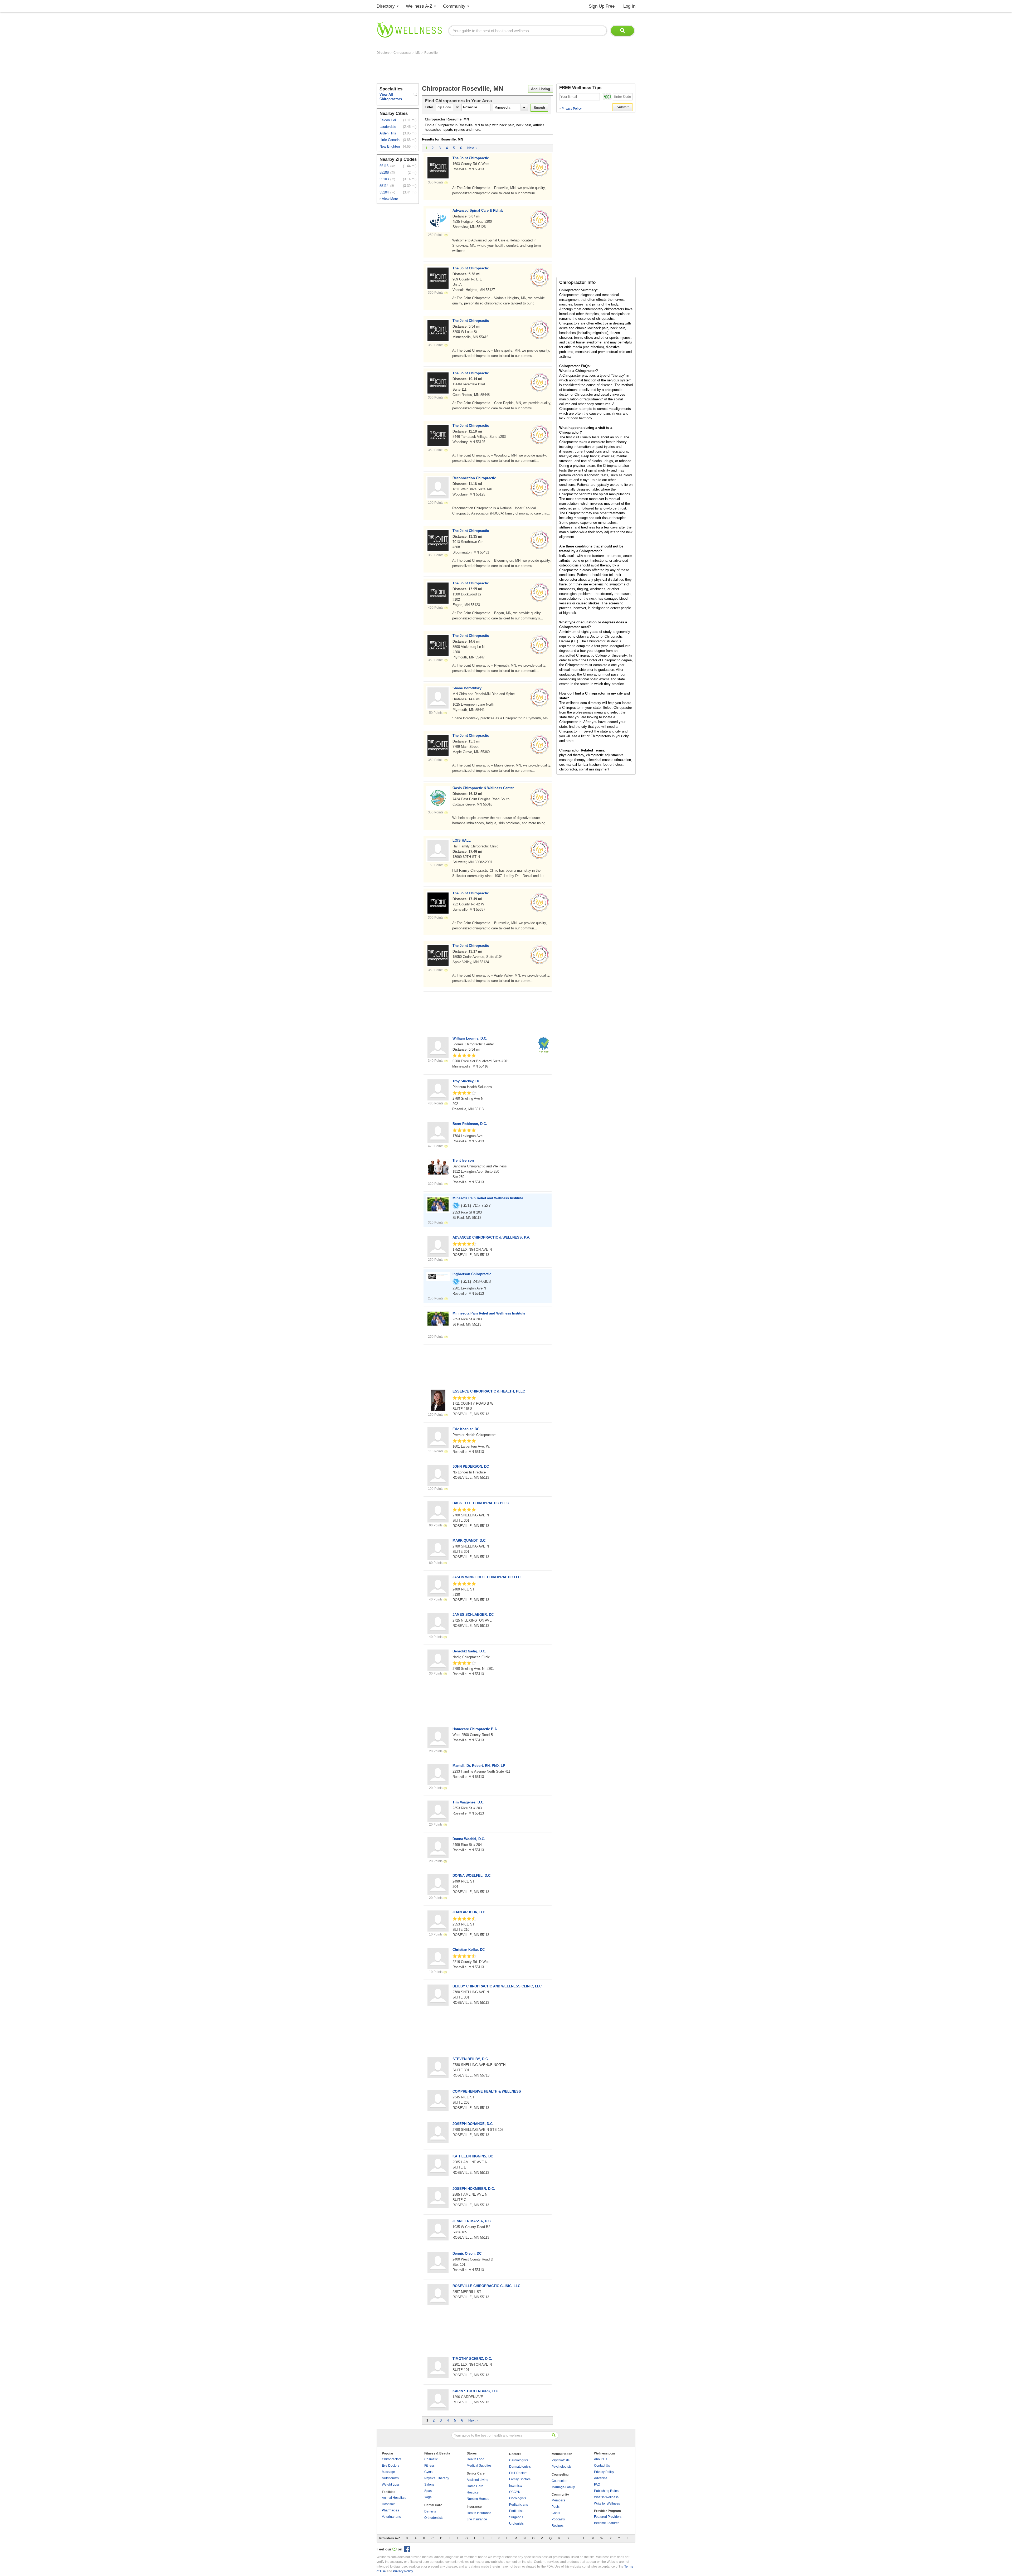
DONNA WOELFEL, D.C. (472, 1876)
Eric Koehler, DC (466, 1429)
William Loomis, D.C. (470, 1038)
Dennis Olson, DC (467, 2254)
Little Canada (390, 140)
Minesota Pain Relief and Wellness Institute (488, 1198)
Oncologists (518, 2498)
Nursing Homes (478, 2499)
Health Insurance (479, 2513)
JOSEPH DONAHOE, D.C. (473, 2124)
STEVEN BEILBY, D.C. (471, 2059)
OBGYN (515, 2492)
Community (454, 6)
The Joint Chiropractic (471, 158)
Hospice (473, 2492)
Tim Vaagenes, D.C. (468, 1802)
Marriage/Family (563, 2487)
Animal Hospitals (394, 2498)
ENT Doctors (518, 2473)
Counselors (560, 2481)
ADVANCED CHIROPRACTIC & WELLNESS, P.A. (491, 1237)
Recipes (558, 2526)
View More (390, 199)
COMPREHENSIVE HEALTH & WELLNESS (487, 2091)
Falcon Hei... (389, 120)
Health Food (476, 2459)
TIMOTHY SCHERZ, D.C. (472, 2359)
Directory (386, 6)
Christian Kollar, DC (469, 1950)
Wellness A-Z (419, 6)
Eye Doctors (391, 2466)
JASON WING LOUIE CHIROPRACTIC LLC (486, 1577)
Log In (629, 6)
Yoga (428, 2497)
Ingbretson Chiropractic (472, 1274)
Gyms (428, 2472)
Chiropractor (403, 53)
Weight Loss (391, 2485)
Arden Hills (388, 133)
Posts (556, 2507)
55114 (384, 186)
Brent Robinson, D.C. (470, 1124)
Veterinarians (391, 2517)
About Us (601, 2459)
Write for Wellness (607, 2504)
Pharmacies (390, 2510)
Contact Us (602, 2466)
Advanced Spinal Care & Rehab (478, 210)
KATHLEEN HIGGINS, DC (473, 2156)
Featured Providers (608, 2517)
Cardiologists (519, 2460)
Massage (388, 2472)
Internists (516, 2486)
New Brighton (390, 146)
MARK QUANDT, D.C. (469, 1541)
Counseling (560, 2475)
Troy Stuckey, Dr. (466, 1081)
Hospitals (389, 2504)
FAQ (597, 2485)
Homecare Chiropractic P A (475, 1729)
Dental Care (433, 2505)
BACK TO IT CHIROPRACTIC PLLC (481, 1503)
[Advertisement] (473, 69)
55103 (384, 179)
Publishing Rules (606, 2491)
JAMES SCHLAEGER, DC (473, 1615)
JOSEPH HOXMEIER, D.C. (474, 2189)
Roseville (431, 53)
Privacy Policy (570, 109)
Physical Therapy (437, 2478)
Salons (429, 2485)
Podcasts (558, 2519)
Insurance (474, 2507)
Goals (556, 2513)
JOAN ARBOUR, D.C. (469, 1912)
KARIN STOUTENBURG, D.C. (476, 2391)
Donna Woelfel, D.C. (469, 1839)
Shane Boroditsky (467, 688)
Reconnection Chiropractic (474, 478)
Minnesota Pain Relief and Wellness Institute (489, 1313)
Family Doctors (520, 2479)
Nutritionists (390, 2478)
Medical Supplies (479, 2466)
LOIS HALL (462, 840)
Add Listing (541, 89)
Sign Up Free (602, 6)
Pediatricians (519, 2505)
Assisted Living (478, 2480)
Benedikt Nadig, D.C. (469, 1651)
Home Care (475, 2486)
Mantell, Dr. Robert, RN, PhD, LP (479, 1766)
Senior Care (476, 2473)
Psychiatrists (561, 2460)
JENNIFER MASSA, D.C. (472, 2221)
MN (418, 53)
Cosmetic (431, 2459)
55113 (384, 166)
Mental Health (562, 2454)
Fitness (429, 2466)
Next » (472, 148)
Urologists (516, 2524)
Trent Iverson (463, 1160)
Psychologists (561, 2467)
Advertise (601, 2478)
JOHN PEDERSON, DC (471, 1466)
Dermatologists (520, 2467)
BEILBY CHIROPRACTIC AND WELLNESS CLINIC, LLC (497, 1986)
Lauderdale (388, 127)
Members (558, 2500)
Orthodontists (434, 2518)
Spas (428, 2491)
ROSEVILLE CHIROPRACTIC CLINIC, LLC (486, 2286)
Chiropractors (392, 2459)
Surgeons (516, 2517)
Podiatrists (517, 2511)
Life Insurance (477, 2519)
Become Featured (607, 2523)
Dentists (430, 2511)
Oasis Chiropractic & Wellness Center (483, 788)
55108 (384, 173)
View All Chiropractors (391, 97)
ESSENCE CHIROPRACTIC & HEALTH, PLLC (489, 1391)
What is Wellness (606, 2497)
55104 (384, 192)
